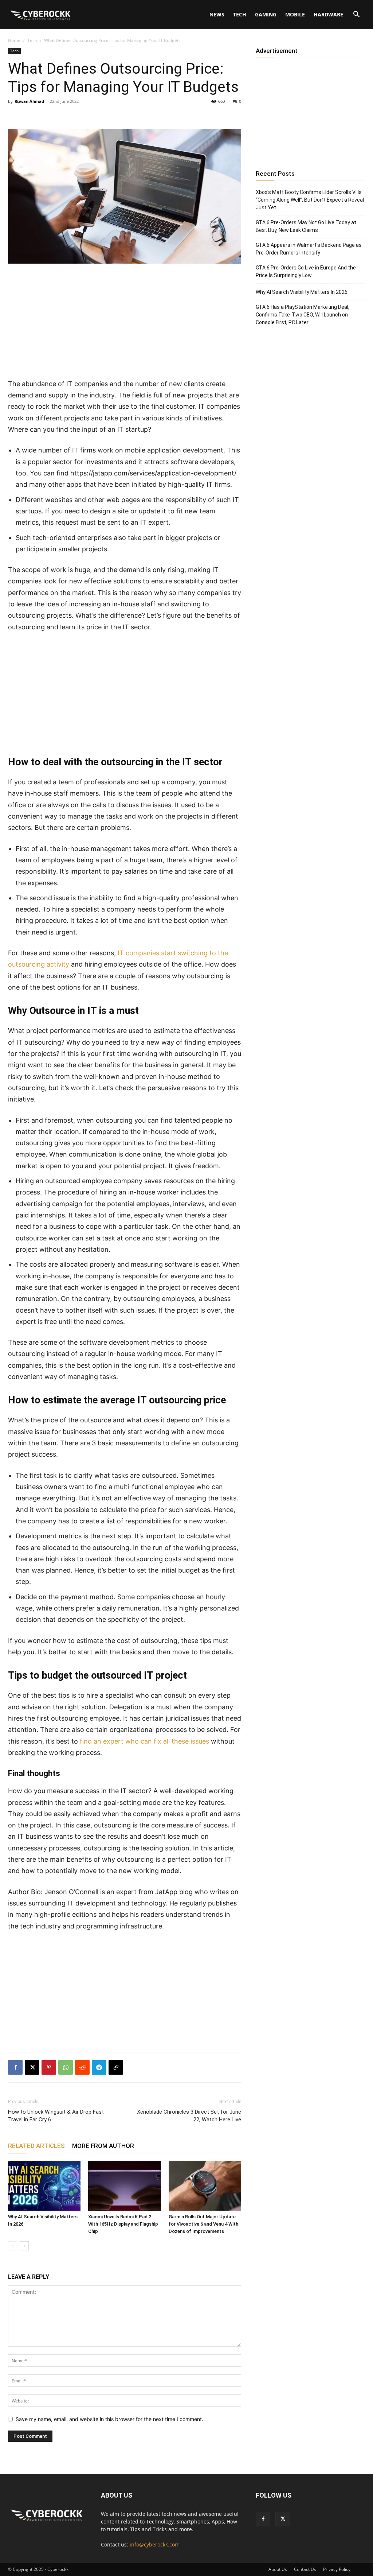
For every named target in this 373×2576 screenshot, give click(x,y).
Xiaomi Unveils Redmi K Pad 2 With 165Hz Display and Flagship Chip (123, 2224)
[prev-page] (13, 2246)
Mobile (295, 14)
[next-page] (24, 2246)
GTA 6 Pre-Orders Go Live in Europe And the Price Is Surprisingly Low (306, 271)
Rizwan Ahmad (29, 101)
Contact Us (305, 2569)
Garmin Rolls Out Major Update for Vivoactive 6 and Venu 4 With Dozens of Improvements (203, 2224)
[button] (356, 15)
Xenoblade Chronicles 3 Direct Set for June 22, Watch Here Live (189, 2116)
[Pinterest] (49, 2067)
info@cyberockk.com (155, 2544)
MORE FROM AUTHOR (103, 2146)
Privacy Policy (337, 2569)
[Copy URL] (116, 2067)
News (217, 14)
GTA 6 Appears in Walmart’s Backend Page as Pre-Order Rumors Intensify (309, 249)
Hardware (328, 14)
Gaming (266, 14)
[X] (32, 2067)
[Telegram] (99, 2067)
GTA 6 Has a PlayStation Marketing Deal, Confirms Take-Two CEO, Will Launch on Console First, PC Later (303, 315)
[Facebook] (15, 2067)
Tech (240, 14)
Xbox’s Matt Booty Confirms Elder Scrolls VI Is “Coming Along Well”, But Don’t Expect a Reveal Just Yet (310, 200)
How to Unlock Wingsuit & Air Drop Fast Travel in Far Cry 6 (56, 2116)
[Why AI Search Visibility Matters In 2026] (44, 2186)
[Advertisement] (125, 324)
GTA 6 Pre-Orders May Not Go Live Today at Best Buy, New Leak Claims (306, 226)
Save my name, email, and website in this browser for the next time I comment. (109, 2419)
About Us (278, 2569)
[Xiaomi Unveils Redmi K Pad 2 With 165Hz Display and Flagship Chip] (124, 2186)
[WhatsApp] (66, 2067)
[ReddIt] (82, 2067)
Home (14, 40)
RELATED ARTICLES (36, 2146)
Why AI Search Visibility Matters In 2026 (302, 292)
